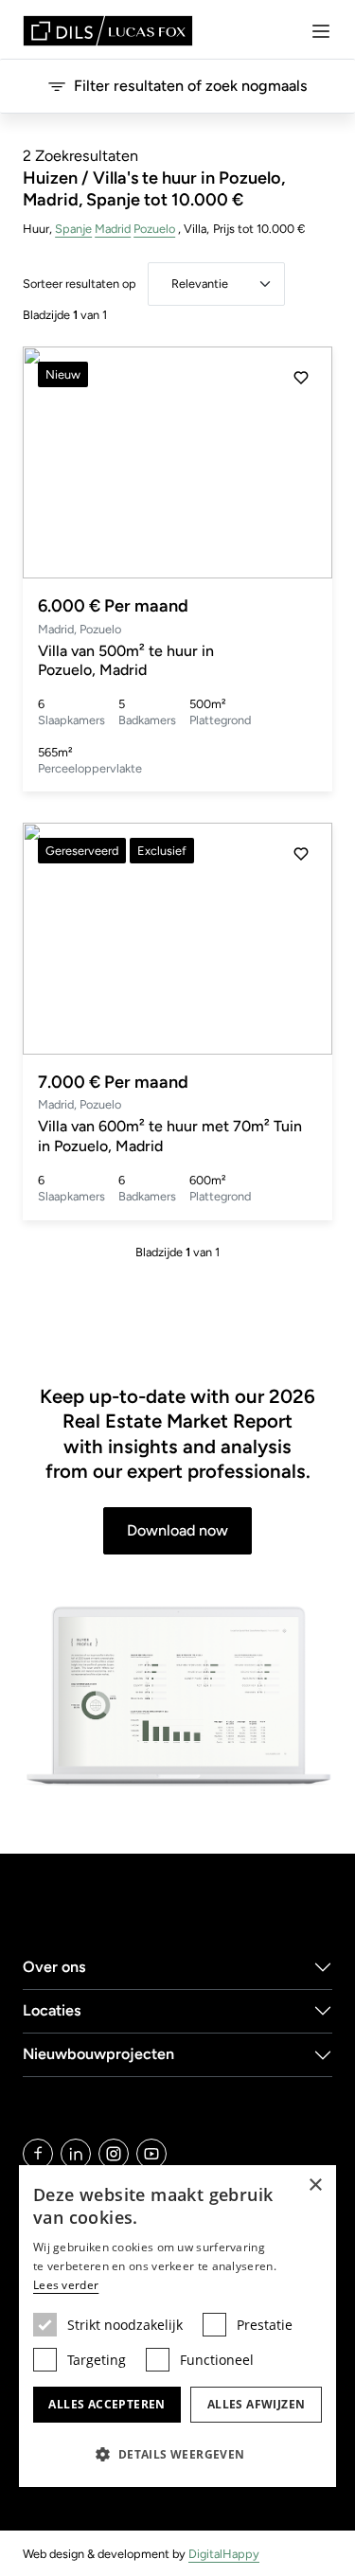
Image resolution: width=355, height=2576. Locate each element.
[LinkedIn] (76, 2154)
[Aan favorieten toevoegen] (301, 378)
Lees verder (66, 2285)
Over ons (54, 1967)
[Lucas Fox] (108, 31)
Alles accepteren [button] (106, 2404)
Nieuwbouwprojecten (98, 2054)
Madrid (113, 229)
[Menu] (321, 31)
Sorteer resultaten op (80, 284)
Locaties (52, 2010)
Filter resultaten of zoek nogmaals (191, 86)
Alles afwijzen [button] (257, 2404)
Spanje (73, 229)
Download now (177, 1530)
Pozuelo (154, 229)
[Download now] (177, 1697)
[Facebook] (38, 2154)
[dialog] (177, 2326)
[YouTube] (151, 2154)
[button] (301, 463)
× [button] (315, 2185)
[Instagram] (114, 2154)
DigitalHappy (224, 2554)
